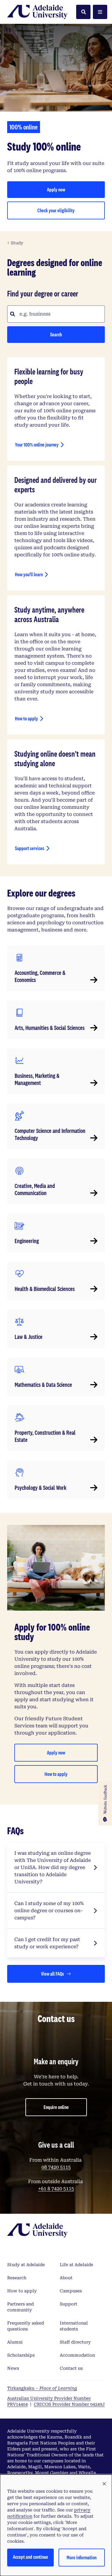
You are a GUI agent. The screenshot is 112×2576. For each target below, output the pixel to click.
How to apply (26, 718)
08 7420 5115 (56, 2167)
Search (56, 334)
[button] (104, 2484)
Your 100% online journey (37, 445)
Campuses (71, 2291)
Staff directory (75, 2342)
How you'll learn (29, 574)
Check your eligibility (63, 212)
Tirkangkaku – (42, 2388)
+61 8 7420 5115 (56, 2189)
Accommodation (77, 2355)
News (13, 2368)
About (66, 2278)
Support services (30, 848)
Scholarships (21, 2355)
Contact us (71, 2368)
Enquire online (56, 2107)
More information (82, 2557)
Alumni (15, 2342)
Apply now (67, 191)
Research (17, 2278)
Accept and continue (30, 2557)
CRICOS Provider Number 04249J (69, 2404)
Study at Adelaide (26, 2265)
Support (69, 2304)
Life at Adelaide (76, 2265)
